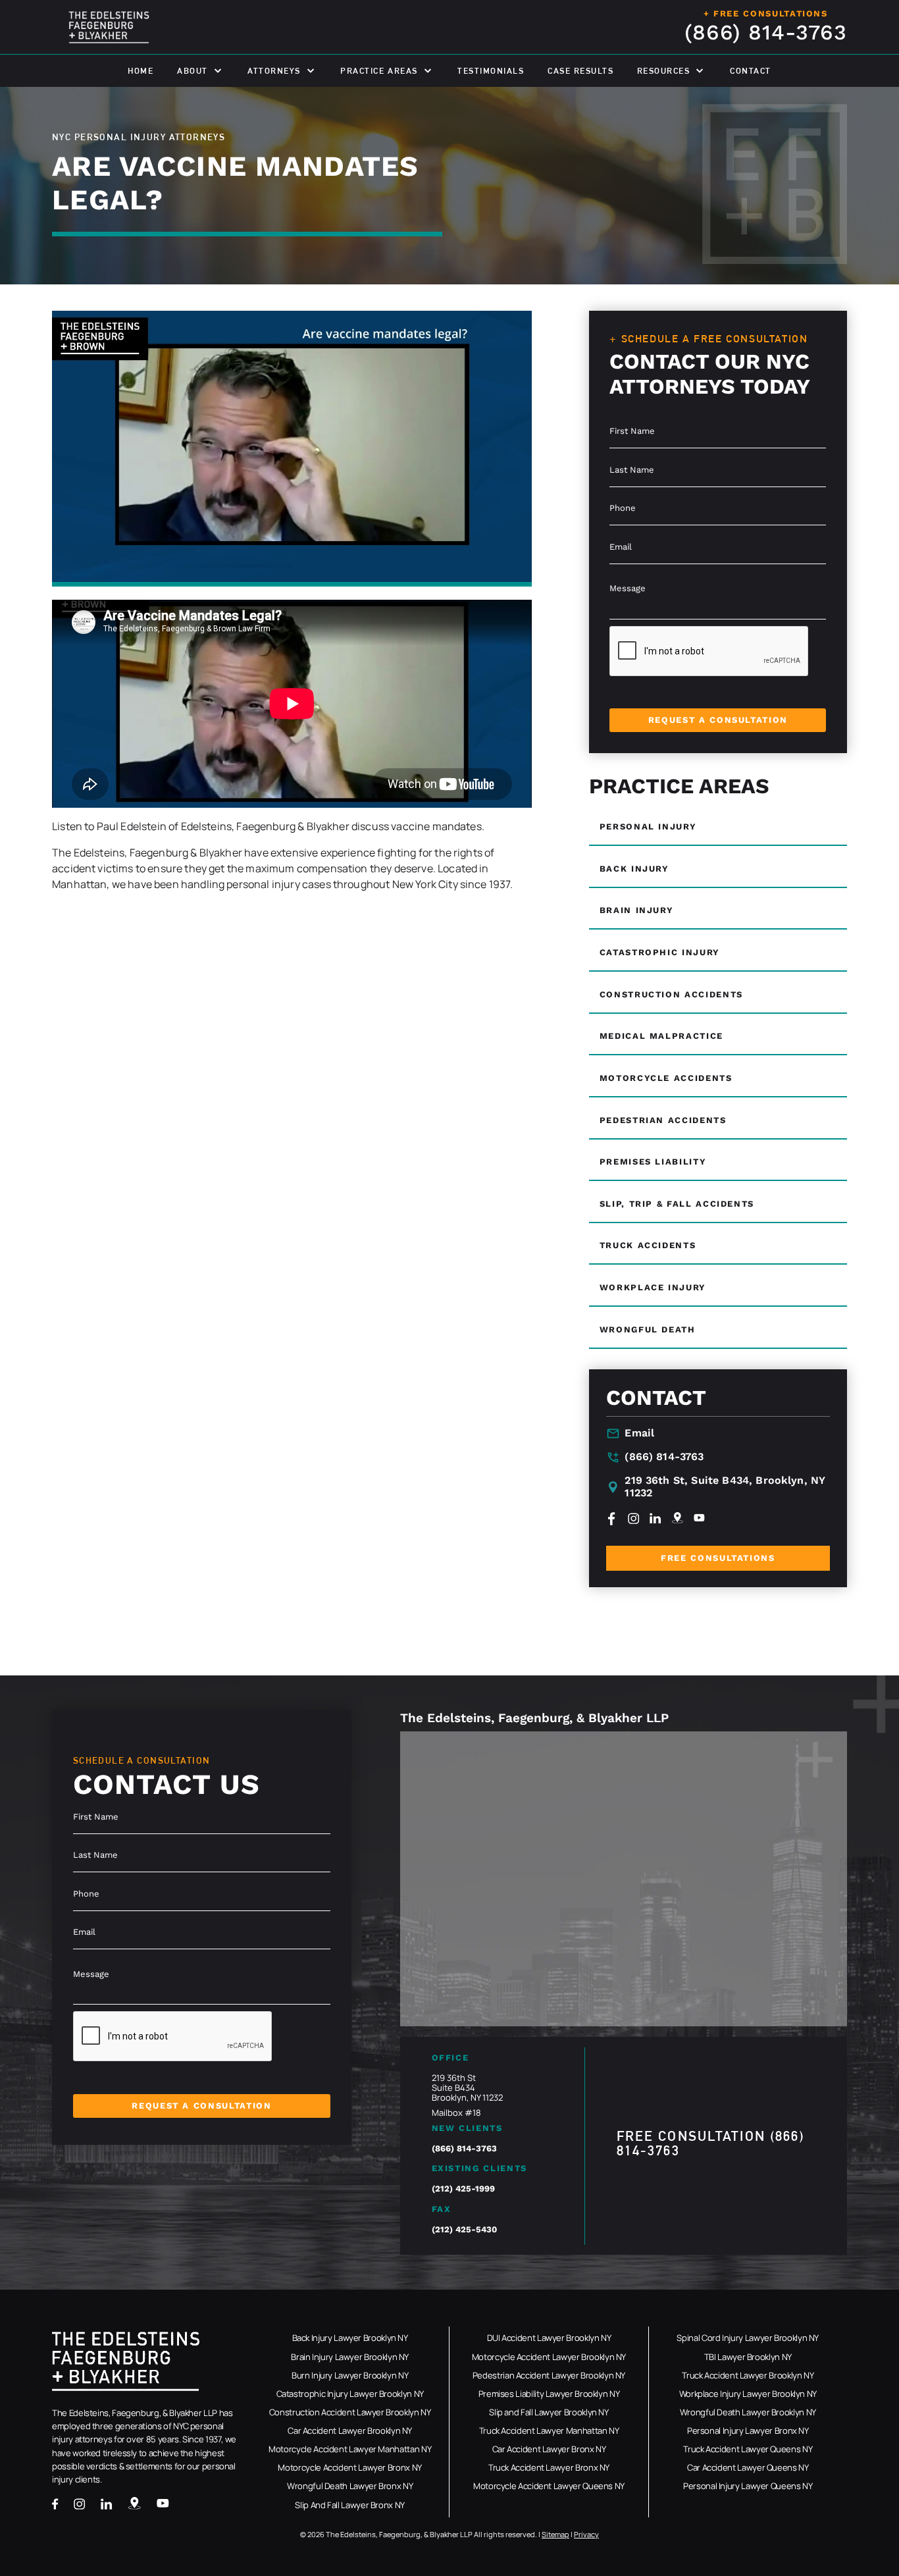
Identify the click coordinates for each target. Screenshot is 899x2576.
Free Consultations (718, 1558)
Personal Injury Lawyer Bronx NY (748, 2431)
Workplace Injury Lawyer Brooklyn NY (748, 2394)
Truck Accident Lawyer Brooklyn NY (748, 2376)
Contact (751, 71)
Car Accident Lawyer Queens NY (748, 2468)
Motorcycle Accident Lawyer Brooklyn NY (549, 2357)
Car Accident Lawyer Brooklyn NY (350, 2431)
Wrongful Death (648, 1329)
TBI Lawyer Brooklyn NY (748, 2357)
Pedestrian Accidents (663, 1120)
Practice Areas (379, 71)
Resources (664, 71)
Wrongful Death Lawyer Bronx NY (350, 2486)
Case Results (580, 71)
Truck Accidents (648, 1245)
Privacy (586, 2534)
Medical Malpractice (661, 1036)
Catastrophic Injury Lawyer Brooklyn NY (350, 2394)
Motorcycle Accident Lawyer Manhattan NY (350, 2449)
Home (141, 71)
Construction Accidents (671, 994)
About (193, 71)
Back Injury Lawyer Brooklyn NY (350, 2338)
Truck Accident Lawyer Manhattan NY (549, 2431)
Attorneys (274, 71)
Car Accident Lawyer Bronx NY (549, 2449)
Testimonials (491, 71)
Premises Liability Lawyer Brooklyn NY (549, 2394)
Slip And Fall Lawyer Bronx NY (350, 2505)
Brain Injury (637, 910)
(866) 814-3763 (766, 33)
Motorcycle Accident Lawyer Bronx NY (349, 2468)
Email (639, 1433)
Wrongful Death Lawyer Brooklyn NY (748, 2412)
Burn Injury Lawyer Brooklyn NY (350, 2376)
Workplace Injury (653, 1287)
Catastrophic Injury (660, 952)
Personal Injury (648, 827)
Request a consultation (718, 720)
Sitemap (555, 2534)
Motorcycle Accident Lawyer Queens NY (549, 2486)
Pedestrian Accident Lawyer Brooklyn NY (549, 2376)
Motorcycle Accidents (666, 1078)
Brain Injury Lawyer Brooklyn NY (350, 2357)
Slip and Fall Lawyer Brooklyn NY (549, 2412)
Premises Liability (653, 1162)
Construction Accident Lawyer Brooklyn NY (350, 2412)
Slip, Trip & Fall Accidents (677, 1204)
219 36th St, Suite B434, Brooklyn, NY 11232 (725, 1487)
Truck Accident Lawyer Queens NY (748, 2449)
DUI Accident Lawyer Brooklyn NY (549, 2338)
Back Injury (634, 869)
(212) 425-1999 (463, 2189)
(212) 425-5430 (464, 2229)
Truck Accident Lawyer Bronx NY (549, 2468)
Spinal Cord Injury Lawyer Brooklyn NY (748, 2338)
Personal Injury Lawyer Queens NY (748, 2486)
